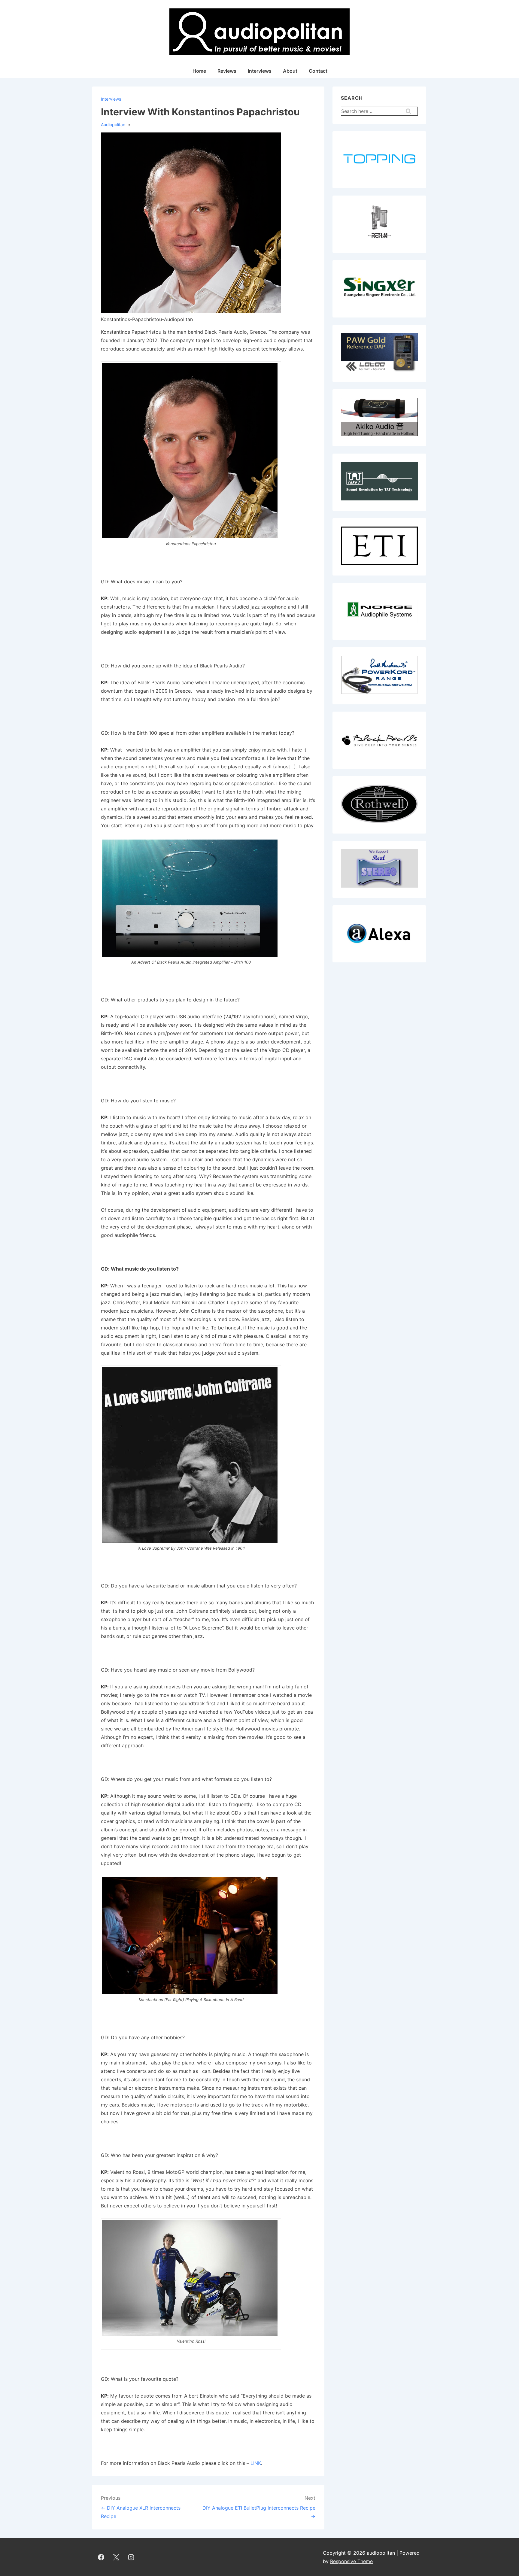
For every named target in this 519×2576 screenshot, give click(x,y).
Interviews (260, 71)
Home (199, 71)
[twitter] (116, 2557)
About (290, 71)
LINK (256, 2463)
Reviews (227, 71)
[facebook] (101, 2557)
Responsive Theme (351, 2561)
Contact (318, 71)
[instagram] (131, 2557)
